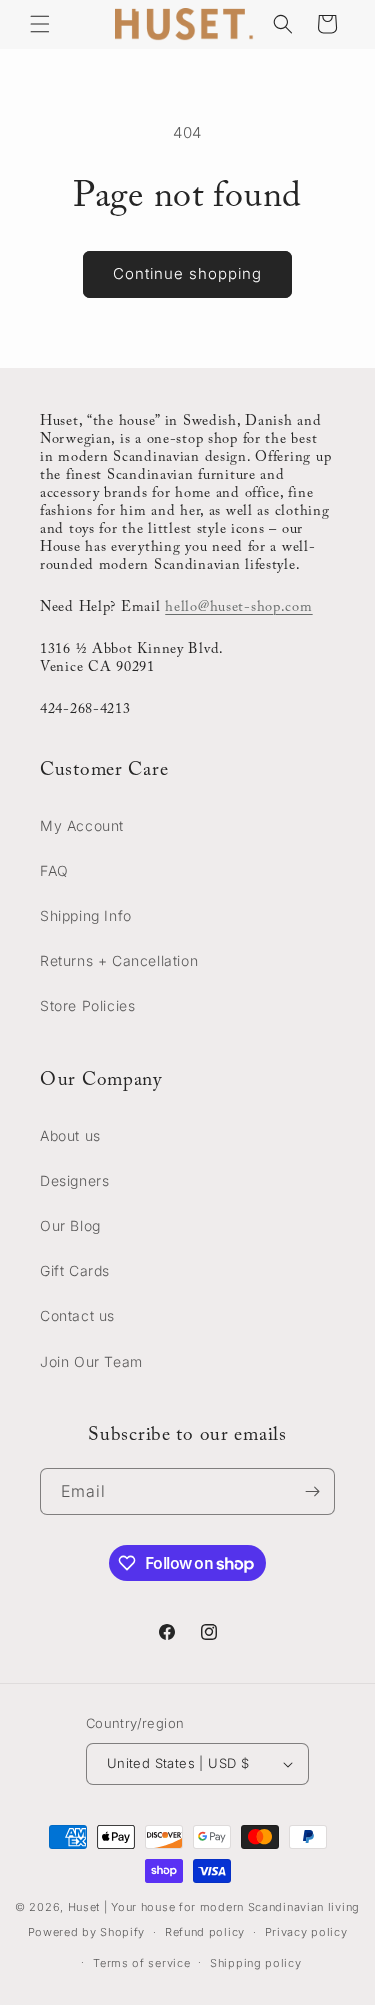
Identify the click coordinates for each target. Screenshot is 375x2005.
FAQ (54, 870)
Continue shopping (187, 273)
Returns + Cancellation (119, 960)
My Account (82, 825)
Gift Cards (75, 1270)
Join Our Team (91, 1361)
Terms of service (141, 1963)
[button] (40, 24)
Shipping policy (256, 1963)
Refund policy (205, 1932)
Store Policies (87, 1005)
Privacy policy (306, 1932)
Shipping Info (86, 915)
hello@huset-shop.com (238, 607)
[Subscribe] (312, 1491)
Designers (74, 1180)
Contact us (77, 1315)
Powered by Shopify (87, 1932)
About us (70, 1135)
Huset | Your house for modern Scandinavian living (214, 1907)
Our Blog (70, 1225)
